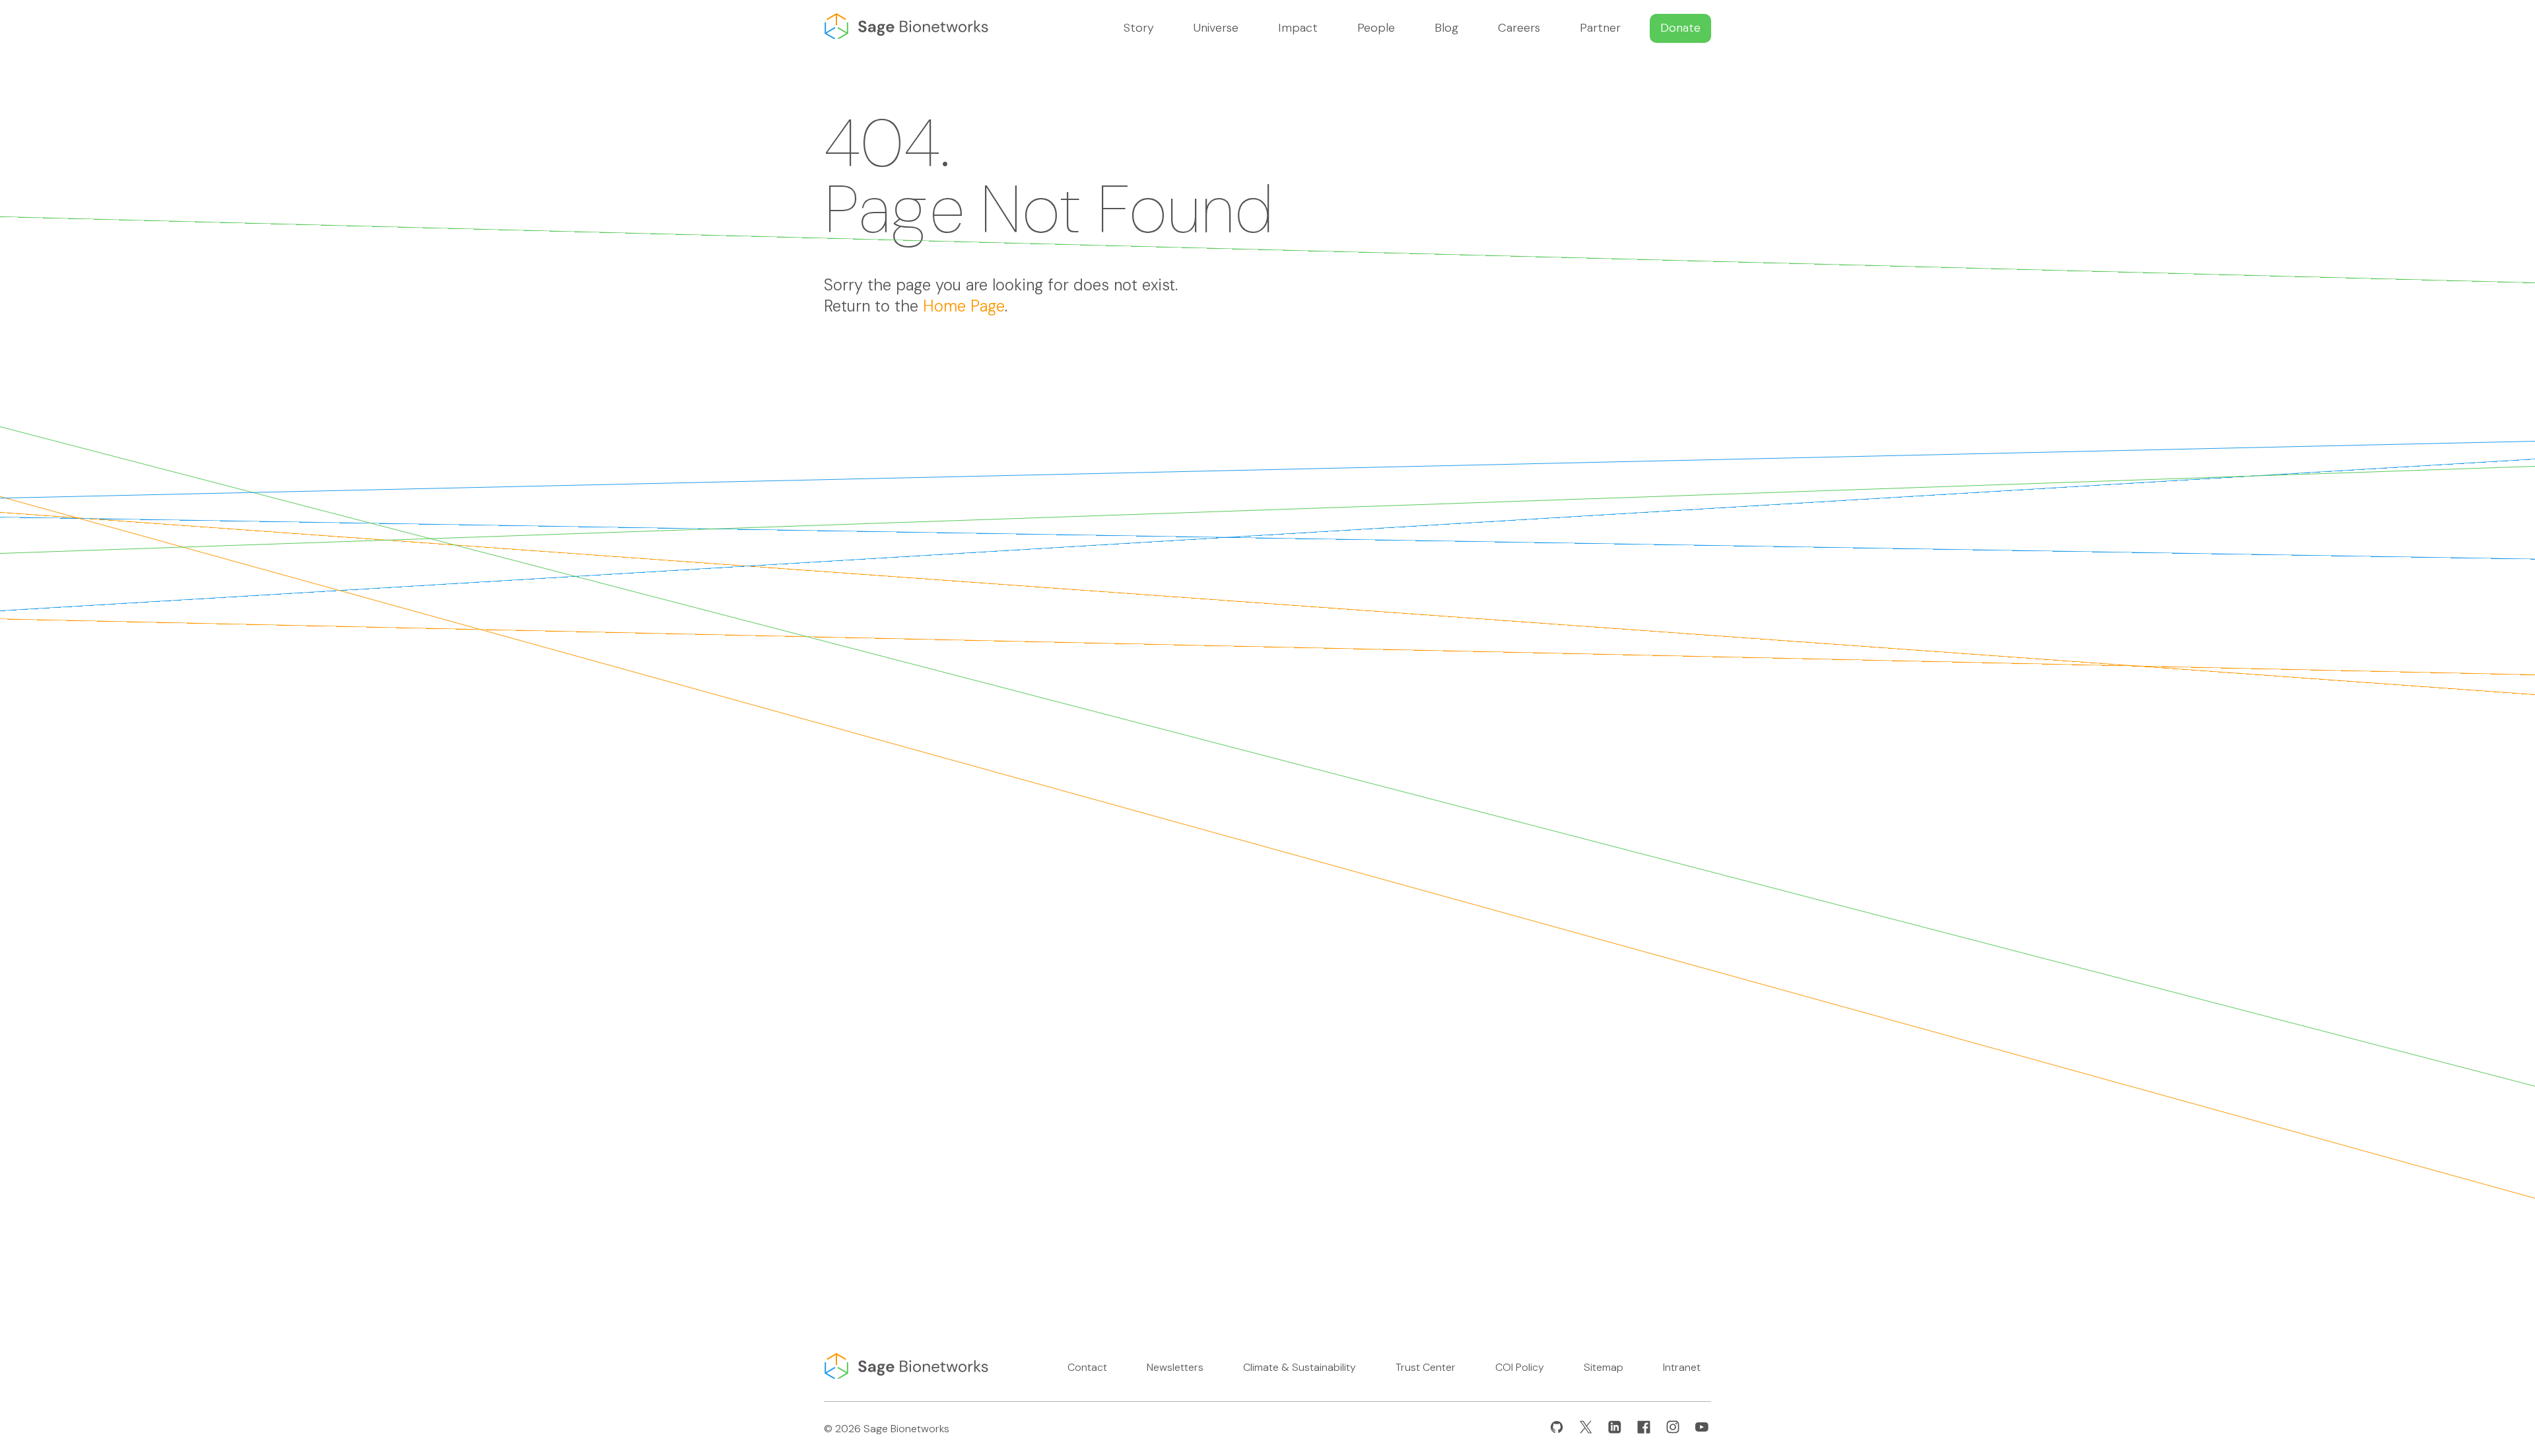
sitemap (1604, 1367)
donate (1680, 28)
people (1376, 28)
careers (1519, 28)
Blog (1446, 28)
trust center (1426, 1367)
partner (1600, 28)
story (1139, 28)
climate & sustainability (1300, 1367)
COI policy (1520, 1367)
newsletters (1175, 1367)
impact (1298, 28)
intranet (1682, 1367)
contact (1087, 1367)
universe (1216, 28)
